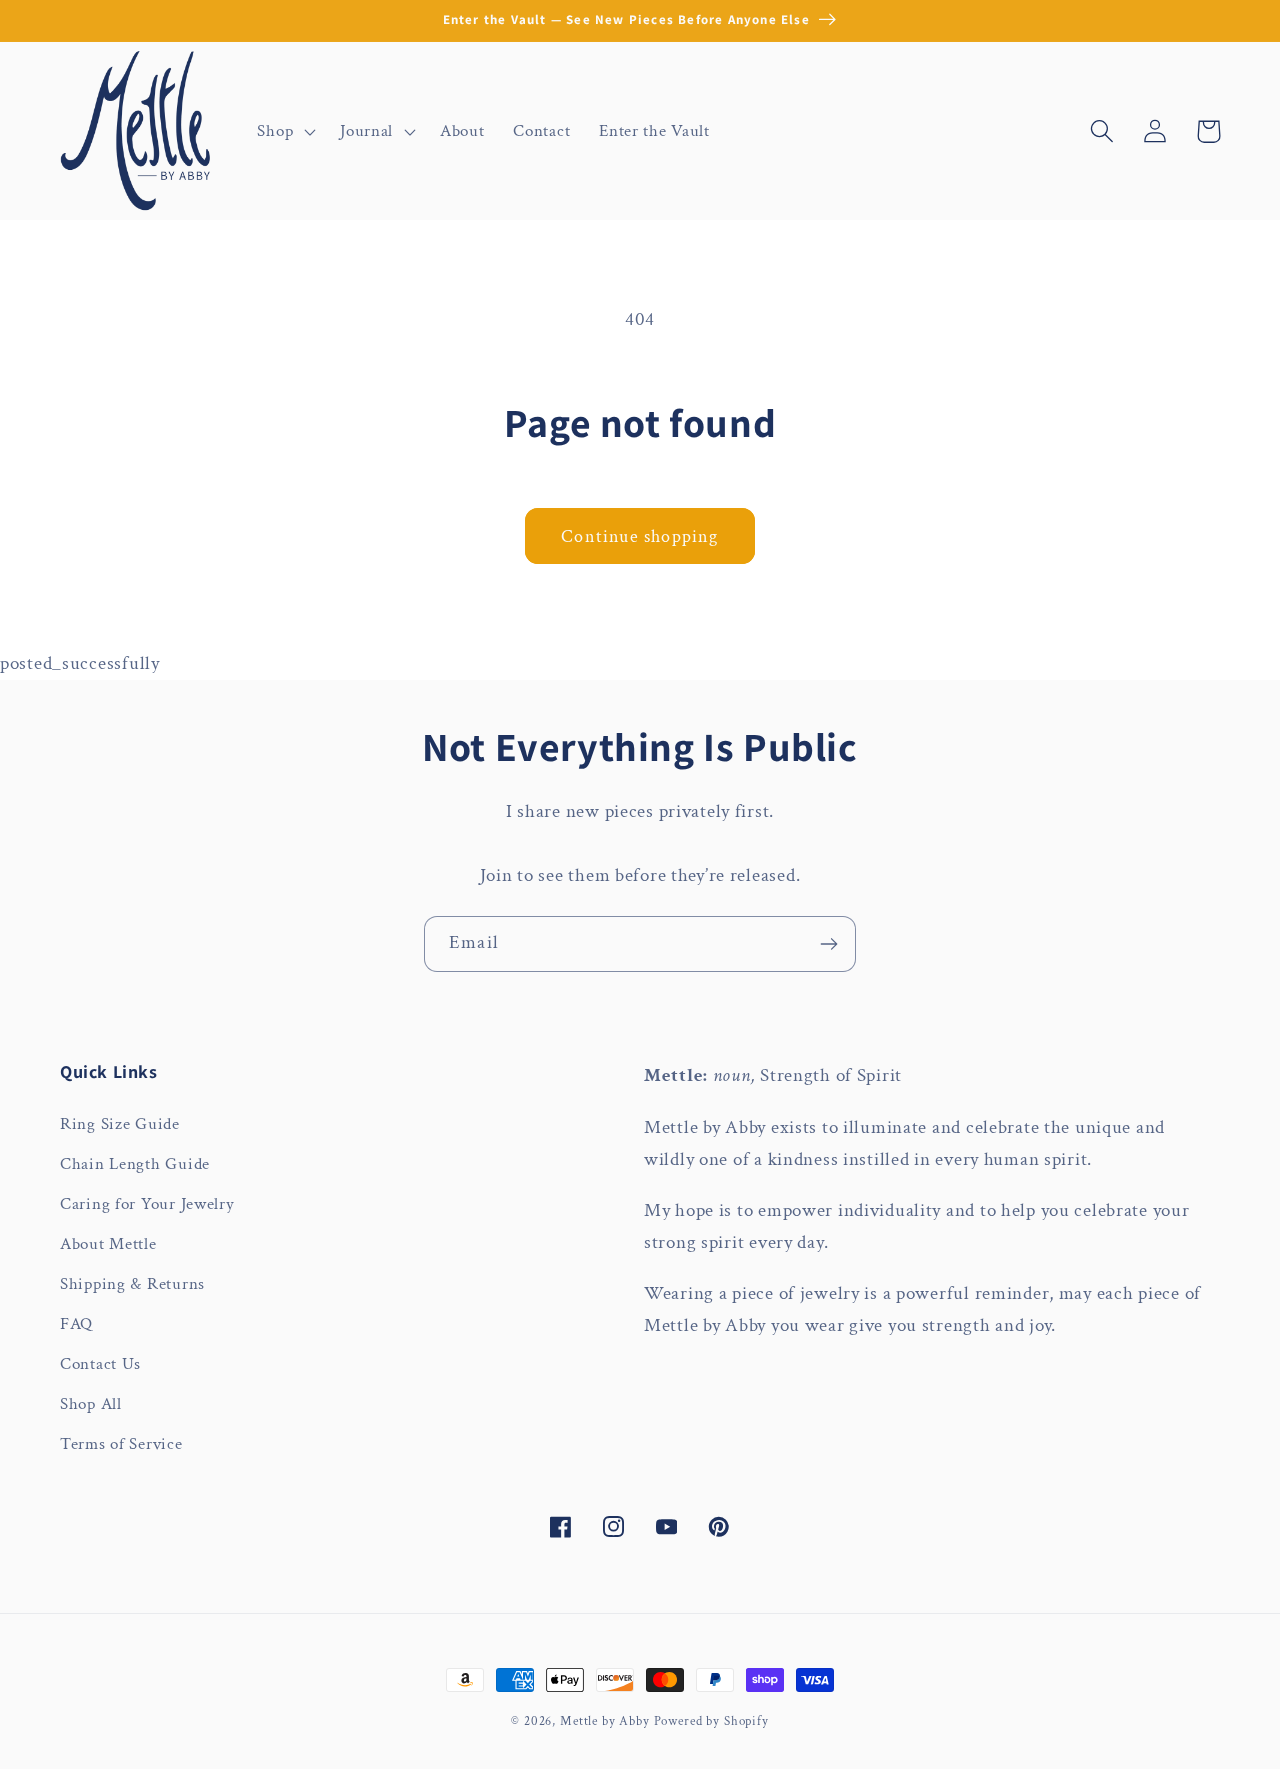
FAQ (76, 1324)
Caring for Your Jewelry (147, 1204)
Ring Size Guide (120, 1124)
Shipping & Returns (132, 1284)
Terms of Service (121, 1444)
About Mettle (108, 1244)
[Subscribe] (828, 944)
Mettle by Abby (605, 1721)
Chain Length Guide (135, 1164)
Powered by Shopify (711, 1721)
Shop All (91, 1404)
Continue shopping (639, 536)
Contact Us (100, 1364)
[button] (284, 131)
